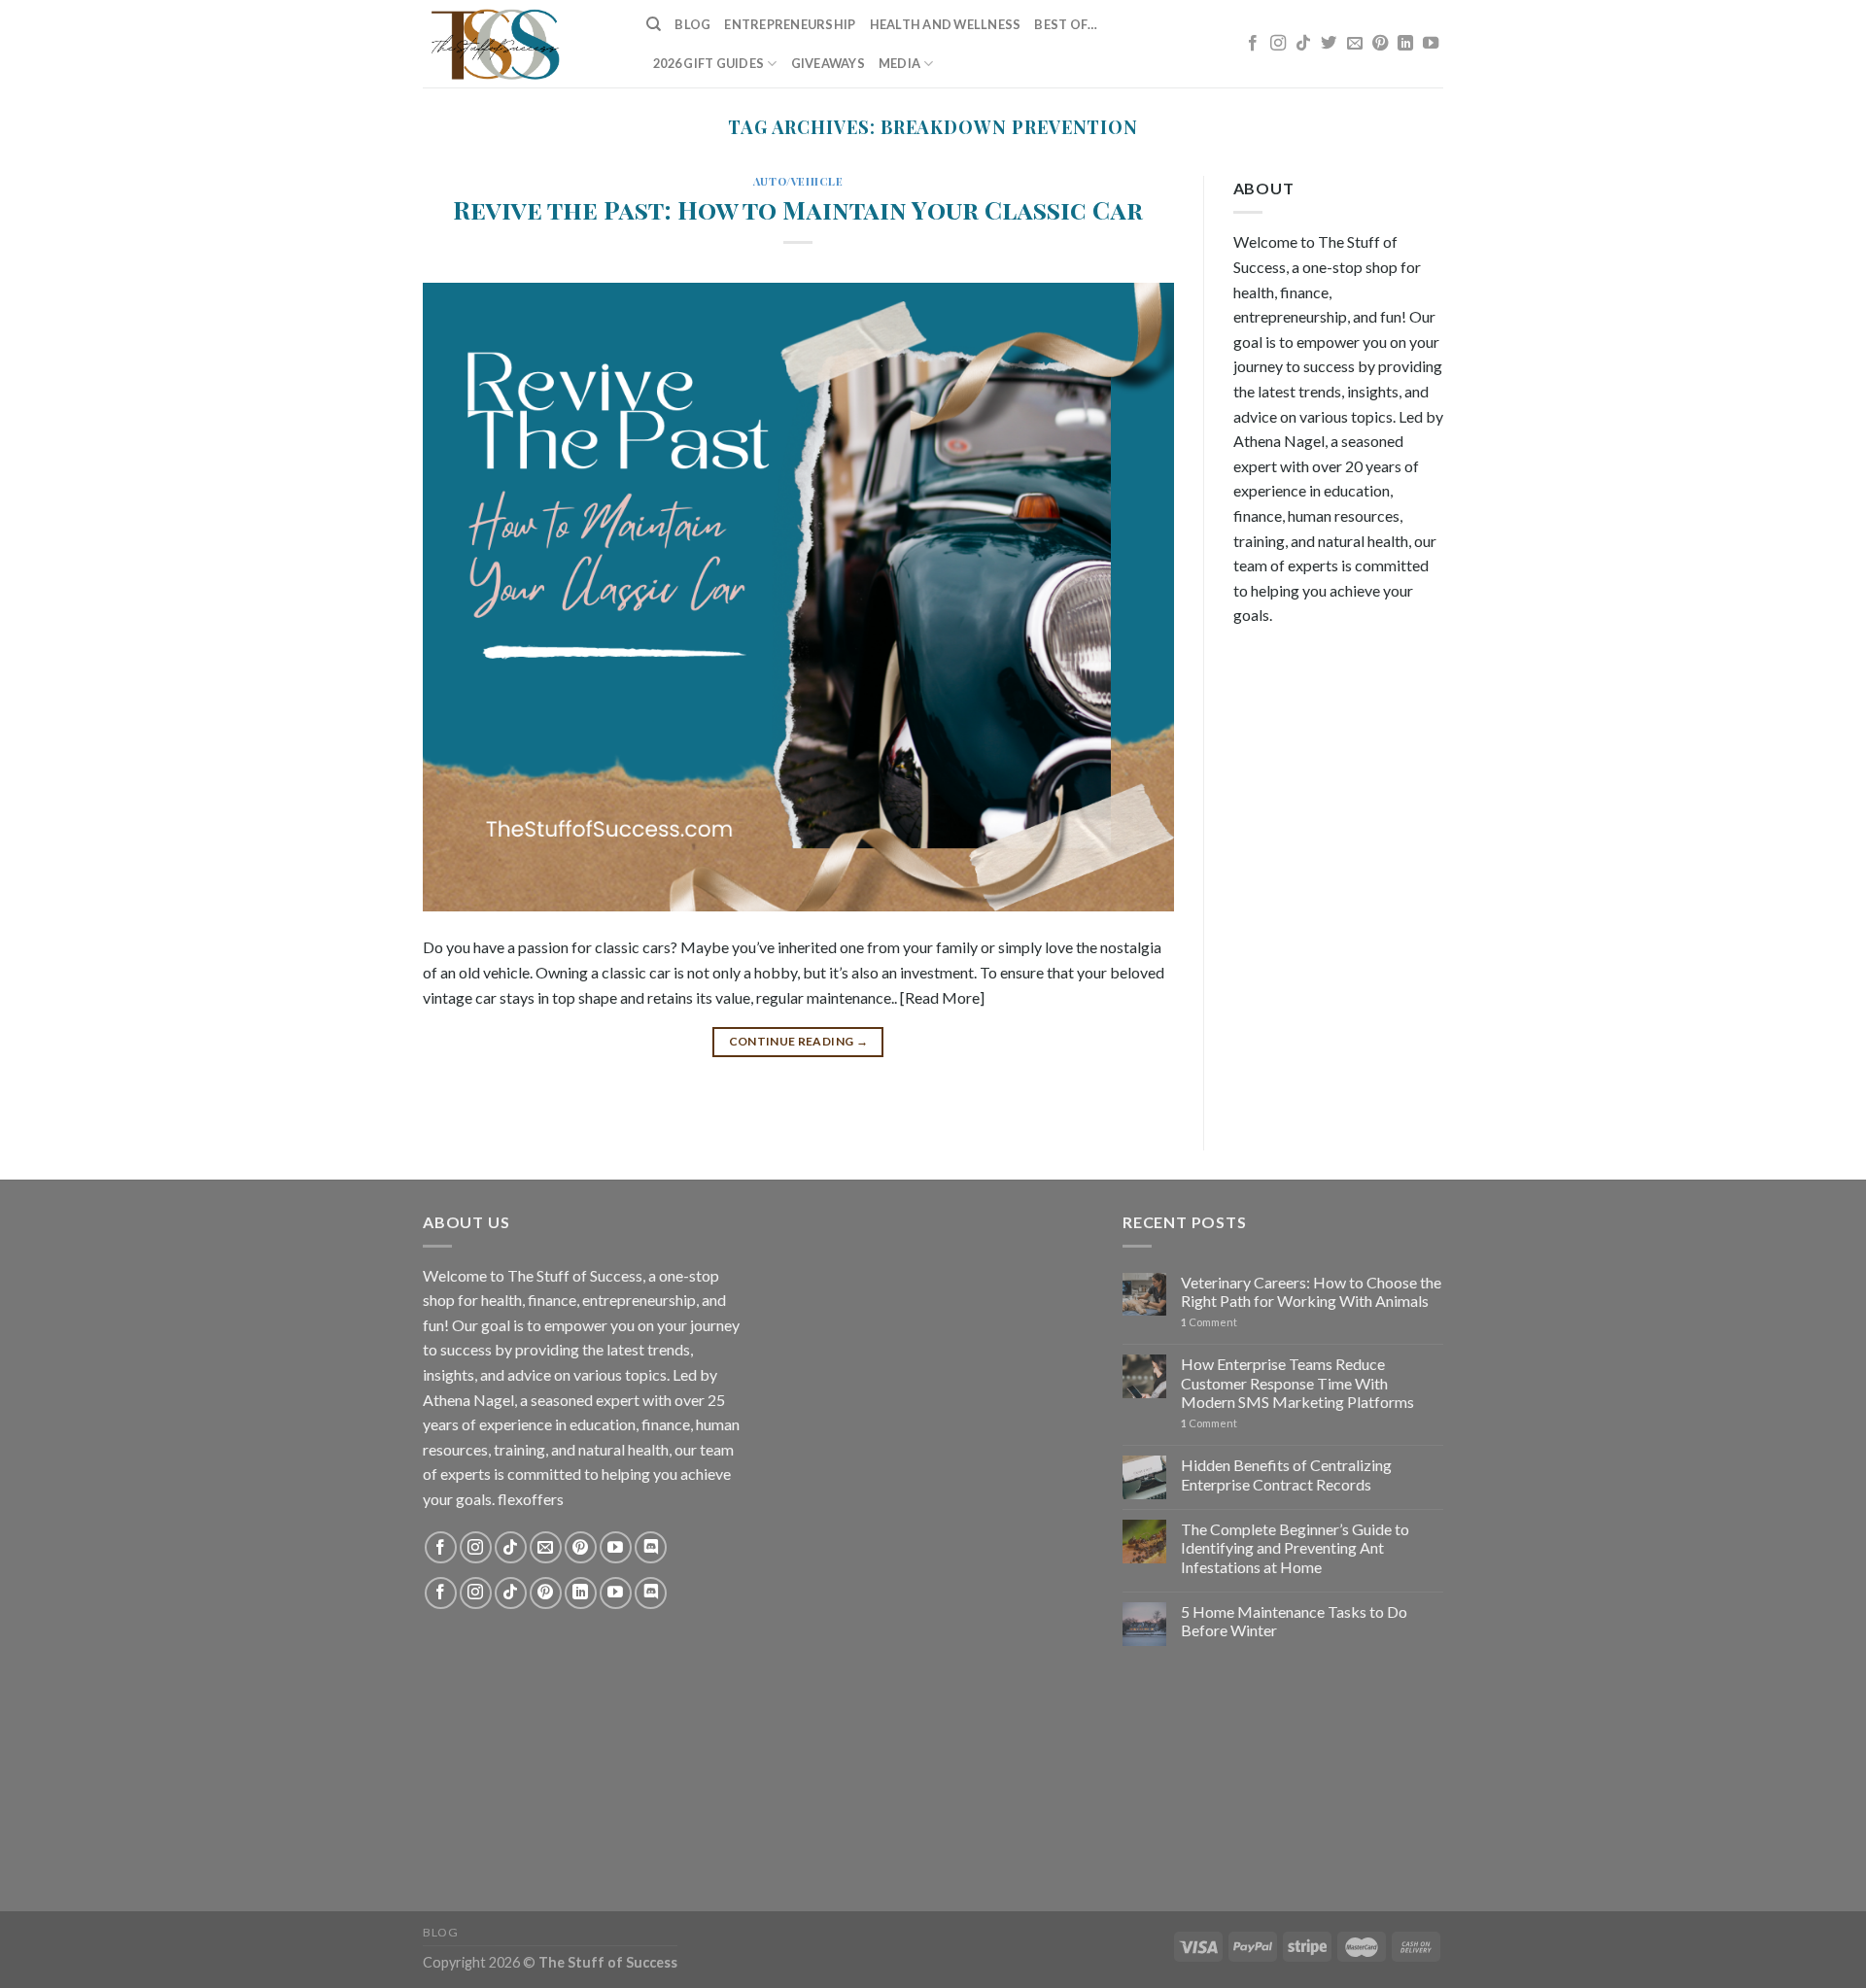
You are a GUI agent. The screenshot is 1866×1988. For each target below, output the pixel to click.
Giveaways (828, 63)
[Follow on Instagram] (1278, 44)
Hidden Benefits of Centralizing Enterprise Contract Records (1286, 1474)
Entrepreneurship (790, 24)
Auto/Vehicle (798, 181)
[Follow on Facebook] (1253, 44)
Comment (1209, 1322)
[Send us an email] (1355, 44)
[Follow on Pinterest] (1380, 44)
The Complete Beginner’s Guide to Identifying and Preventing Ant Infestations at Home (1295, 1547)
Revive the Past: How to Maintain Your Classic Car (798, 209)
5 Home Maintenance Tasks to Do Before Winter (1294, 1621)
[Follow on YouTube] (1431, 44)
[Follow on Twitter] (1329, 44)
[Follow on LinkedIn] (1405, 44)
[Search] (654, 24)
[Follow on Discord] (651, 1547)
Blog (692, 24)
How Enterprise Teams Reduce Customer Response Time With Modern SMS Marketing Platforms (1297, 1382)
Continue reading (799, 1041)
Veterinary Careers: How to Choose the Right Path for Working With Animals (1311, 1291)
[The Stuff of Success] (520, 44)
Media (899, 63)
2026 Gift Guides (708, 63)
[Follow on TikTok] (1303, 44)
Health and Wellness (946, 24)
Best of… (1066, 24)
